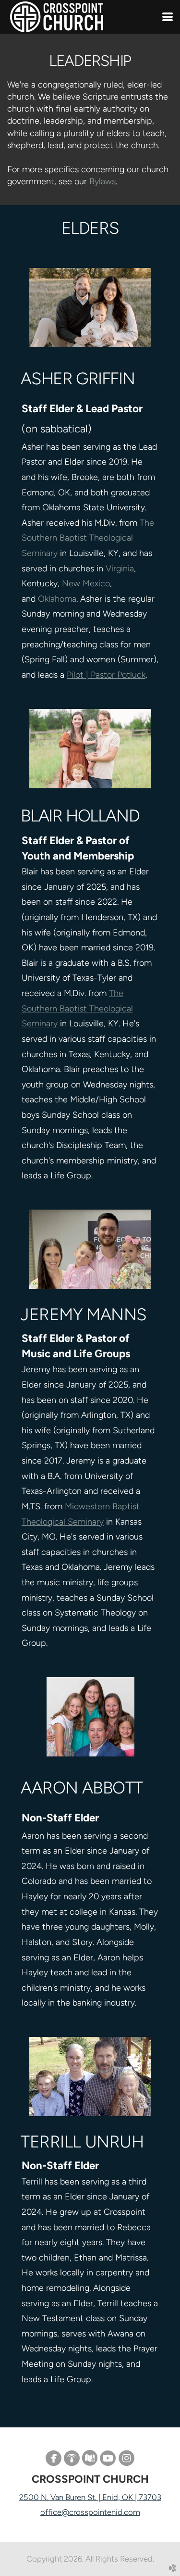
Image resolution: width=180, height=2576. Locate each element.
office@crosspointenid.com (90, 2512)
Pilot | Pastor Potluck (106, 675)
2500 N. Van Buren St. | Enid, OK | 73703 (90, 2497)
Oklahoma (57, 599)
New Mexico (86, 583)
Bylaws (102, 181)
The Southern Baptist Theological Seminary (88, 538)
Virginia (120, 568)
